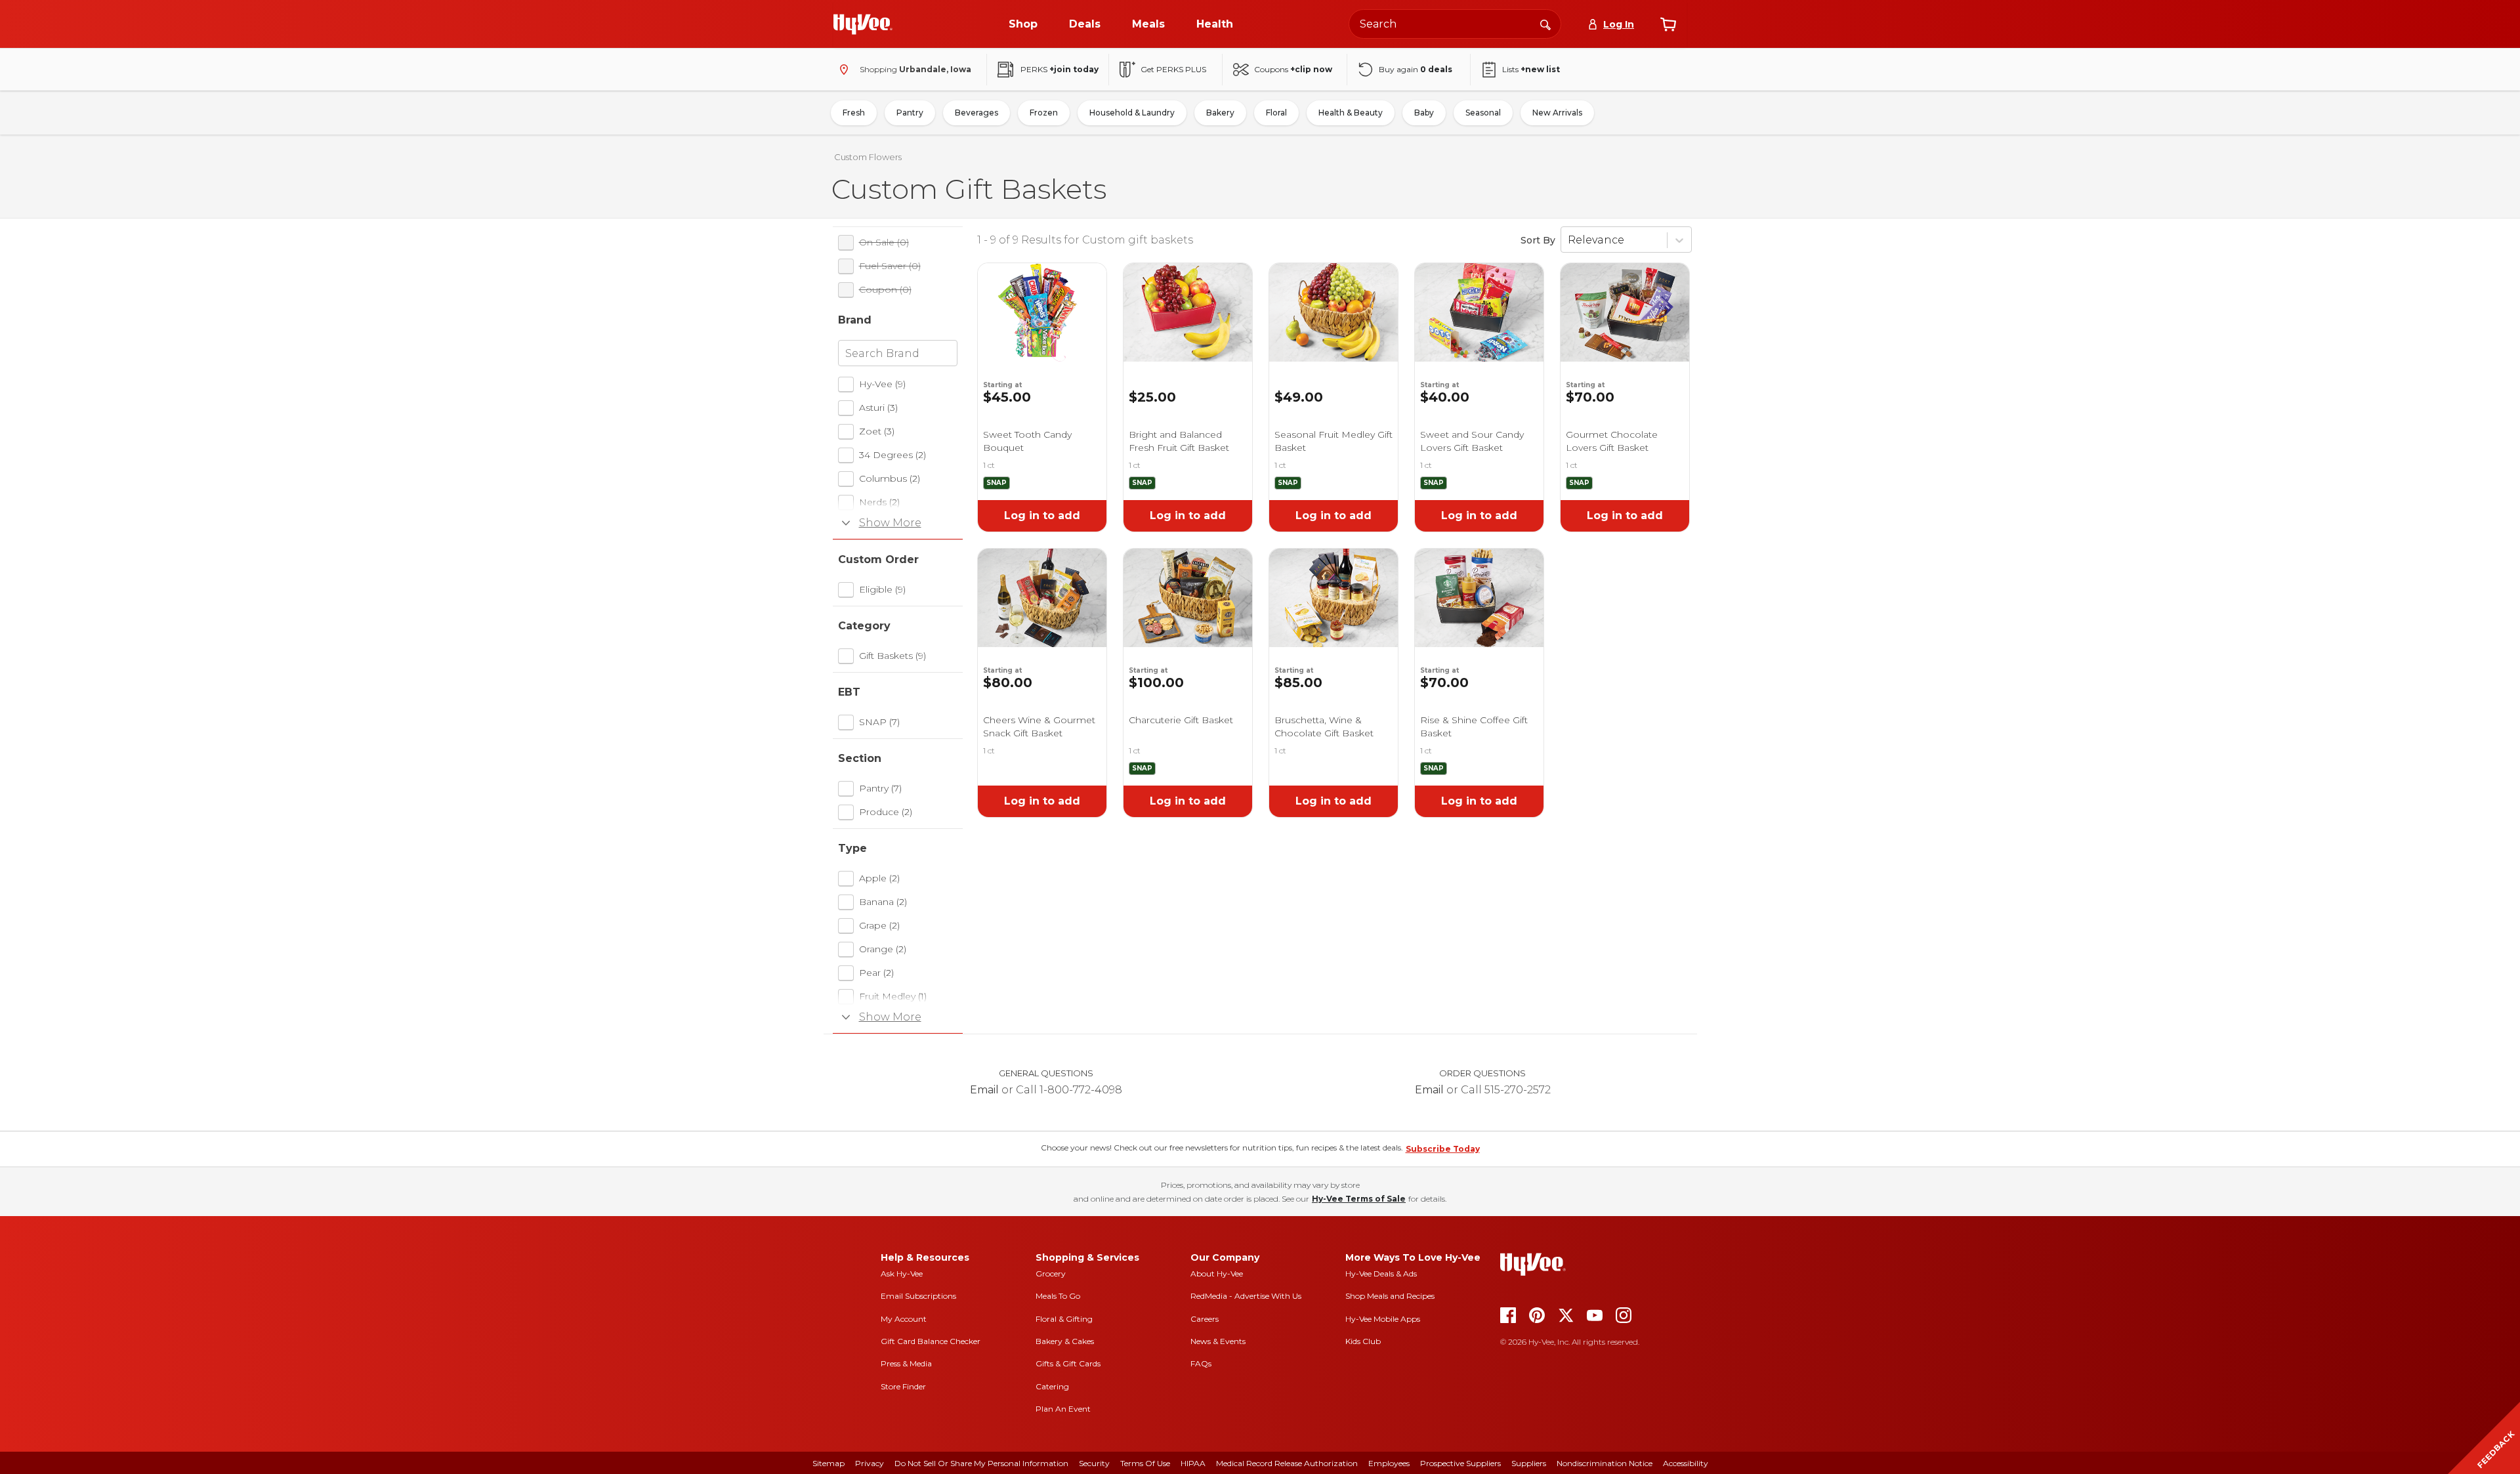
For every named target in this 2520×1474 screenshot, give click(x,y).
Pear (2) (876, 973)
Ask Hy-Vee (902, 1274)
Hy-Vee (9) (882, 384)
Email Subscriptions (918, 1296)
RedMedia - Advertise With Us (1246, 1296)
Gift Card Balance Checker (931, 1341)
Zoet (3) (877, 431)
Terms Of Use (1145, 1463)
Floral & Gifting (1064, 1319)
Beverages (976, 113)
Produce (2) (886, 812)
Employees (1389, 1463)
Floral (1276, 113)
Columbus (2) (890, 478)
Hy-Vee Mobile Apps (1383, 1319)
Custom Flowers (868, 157)
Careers (1205, 1319)
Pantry (910, 113)
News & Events (1218, 1341)
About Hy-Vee (1217, 1274)
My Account (904, 1319)
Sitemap (829, 1463)
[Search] (1545, 24)
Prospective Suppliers (1460, 1463)
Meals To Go (1058, 1296)
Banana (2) (883, 902)
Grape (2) (879, 925)
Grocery (1051, 1274)
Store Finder (903, 1386)
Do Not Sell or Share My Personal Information (981, 1463)
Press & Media (906, 1363)
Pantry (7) (880, 788)
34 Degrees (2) (892, 455)
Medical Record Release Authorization (1287, 1463)
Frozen (1044, 113)
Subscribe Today (1443, 1149)
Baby (1424, 113)
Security (1094, 1463)
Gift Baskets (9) (892, 656)
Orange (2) (883, 949)
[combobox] (1455, 24)
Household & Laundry (1132, 113)
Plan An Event (1063, 1409)
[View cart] (1668, 24)
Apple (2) (879, 878)
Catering (1052, 1386)
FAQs (1201, 1363)
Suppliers (1529, 1463)
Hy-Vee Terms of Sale (1359, 1199)
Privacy (870, 1463)
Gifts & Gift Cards (1068, 1363)
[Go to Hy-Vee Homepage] (863, 24)
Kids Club (1363, 1341)
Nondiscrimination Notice (1605, 1463)
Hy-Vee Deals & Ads (1381, 1274)
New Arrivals (1557, 113)
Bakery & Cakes (1065, 1341)
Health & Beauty (1351, 113)
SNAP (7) (879, 722)
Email (984, 1090)
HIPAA (1193, 1463)
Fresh (854, 113)
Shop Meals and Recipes (1390, 1296)
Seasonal (1483, 113)
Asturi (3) (878, 408)
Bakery (1220, 113)
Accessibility (1686, 1463)
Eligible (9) (882, 589)
